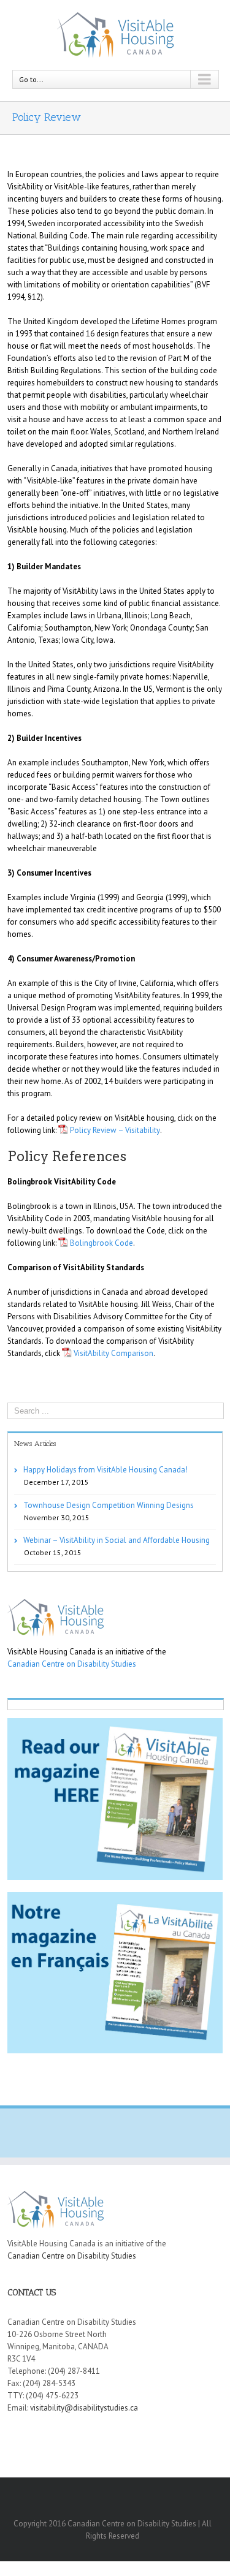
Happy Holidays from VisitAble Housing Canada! (105, 1470)
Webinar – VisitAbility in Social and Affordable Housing (117, 1540)
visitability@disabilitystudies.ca (84, 2408)
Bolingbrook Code (102, 1243)
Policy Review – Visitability (115, 1130)
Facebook (114, 2494)
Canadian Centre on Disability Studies (72, 1664)
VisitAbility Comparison (113, 1353)
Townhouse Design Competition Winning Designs (109, 1505)
